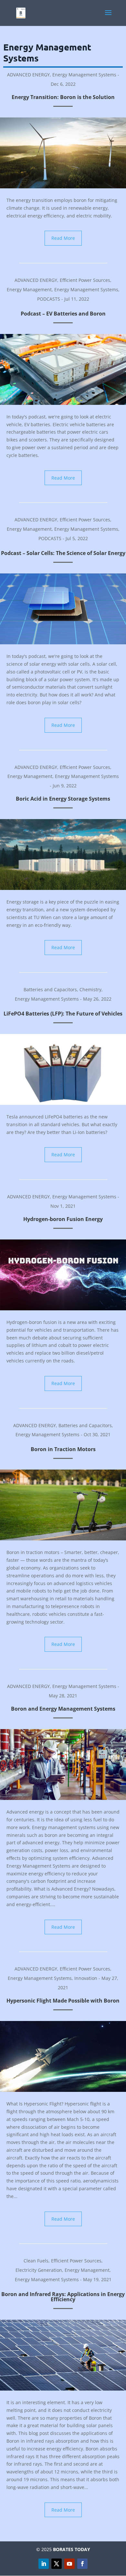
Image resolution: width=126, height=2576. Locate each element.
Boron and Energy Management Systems (63, 1709)
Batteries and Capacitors (50, 989)
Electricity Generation (39, 2270)
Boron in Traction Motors (63, 1449)
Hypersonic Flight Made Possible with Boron (63, 2001)
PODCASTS (49, 299)
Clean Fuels (36, 2261)
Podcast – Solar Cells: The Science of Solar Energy (63, 553)
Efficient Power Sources (85, 280)
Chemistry (90, 989)
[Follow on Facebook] (82, 2564)
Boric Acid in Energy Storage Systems (63, 799)
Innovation (86, 1978)
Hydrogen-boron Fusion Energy (63, 1219)
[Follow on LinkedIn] (44, 2564)
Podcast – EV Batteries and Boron (63, 314)
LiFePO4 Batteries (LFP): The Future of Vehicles (63, 1014)
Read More (63, 238)
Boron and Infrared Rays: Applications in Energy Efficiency (63, 2297)
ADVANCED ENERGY (28, 75)
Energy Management (29, 289)
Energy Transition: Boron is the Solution (63, 97)
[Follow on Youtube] (69, 2564)
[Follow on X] (57, 2564)
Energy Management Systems (84, 75)
